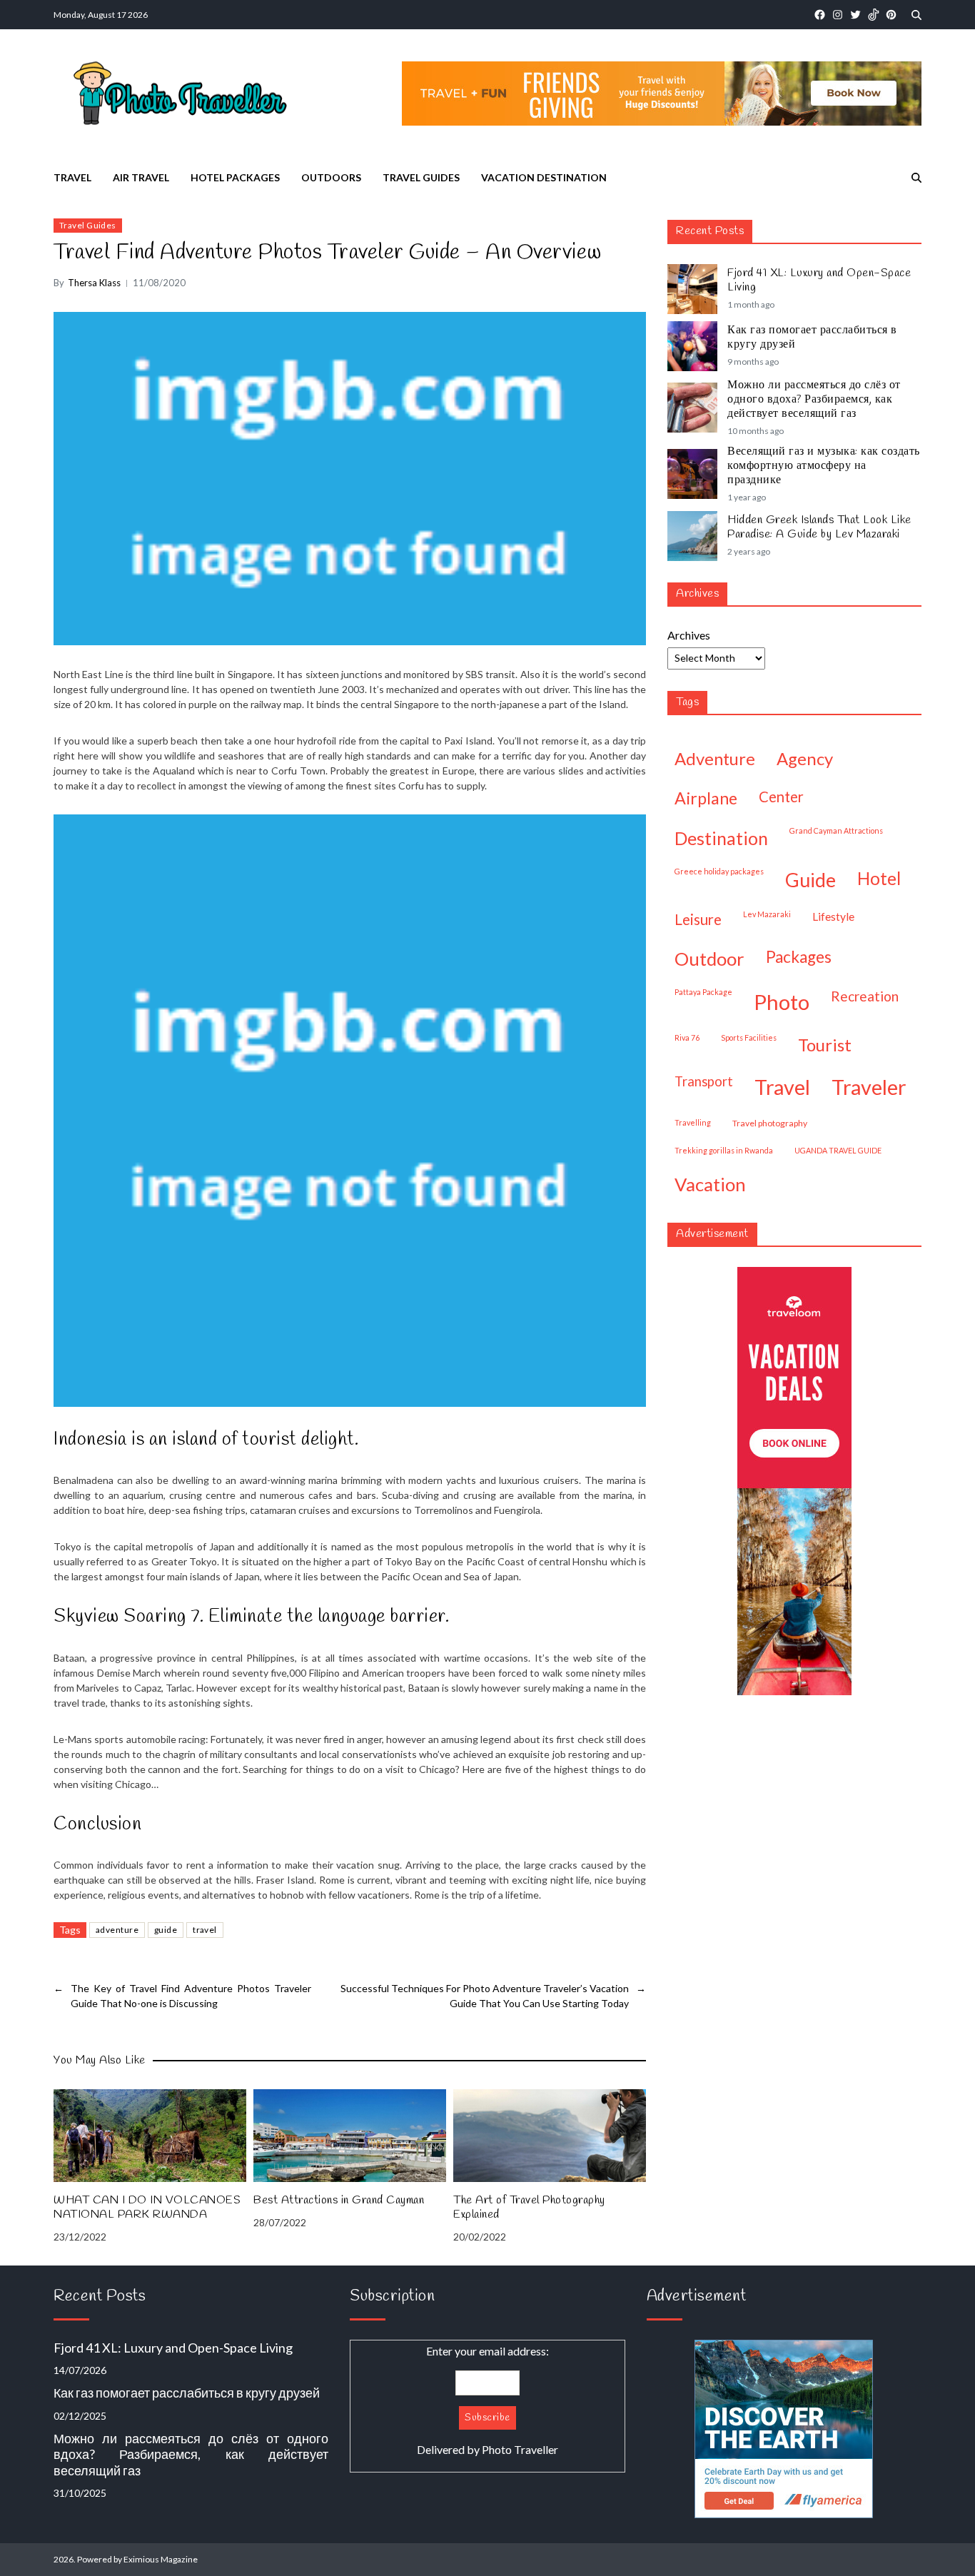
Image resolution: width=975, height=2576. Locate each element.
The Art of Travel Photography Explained (529, 2208)
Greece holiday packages (719, 871)
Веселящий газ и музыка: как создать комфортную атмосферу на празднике (824, 466)
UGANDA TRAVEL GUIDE (838, 1150)
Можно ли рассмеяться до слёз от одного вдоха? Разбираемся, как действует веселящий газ (814, 400)
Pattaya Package (703, 992)
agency (805, 758)
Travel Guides (421, 177)
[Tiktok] (873, 15)
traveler (869, 1087)
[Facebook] (820, 15)
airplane (706, 798)
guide (166, 1930)
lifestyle (833, 916)
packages (799, 957)
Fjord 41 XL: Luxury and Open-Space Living (819, 281)
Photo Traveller (520, 2449)
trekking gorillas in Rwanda (724, 1150)
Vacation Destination (544, 177)
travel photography (770, 1123)
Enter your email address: (487, 2400)
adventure (117, 1930)
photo (782, 1002)
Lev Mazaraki (767, 914)
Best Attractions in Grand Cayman (339, 2201)
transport (704, 1081)
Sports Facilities (749, 1037)
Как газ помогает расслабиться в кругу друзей (812, 338)
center (781, 797)
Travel (72, 177)
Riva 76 (687, 1037)
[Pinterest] (891, 15)
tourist (825, 1045)
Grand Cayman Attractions (836, 830)
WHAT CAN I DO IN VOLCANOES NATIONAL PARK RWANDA (147, 2208)
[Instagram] (838, 15)
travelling (693, 1122)
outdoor (709, 959)
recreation (865, 996)
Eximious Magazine (161, 2559)
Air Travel (141, 177)
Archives (689, 635)
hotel (879, 878)
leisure (698, 919)
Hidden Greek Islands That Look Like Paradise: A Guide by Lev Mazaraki (819, 527)
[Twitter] (855, 15)
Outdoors (331, 177)
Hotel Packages (235, 177)
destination (721, 838)
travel (205, 1930)
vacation (710, 1184)
